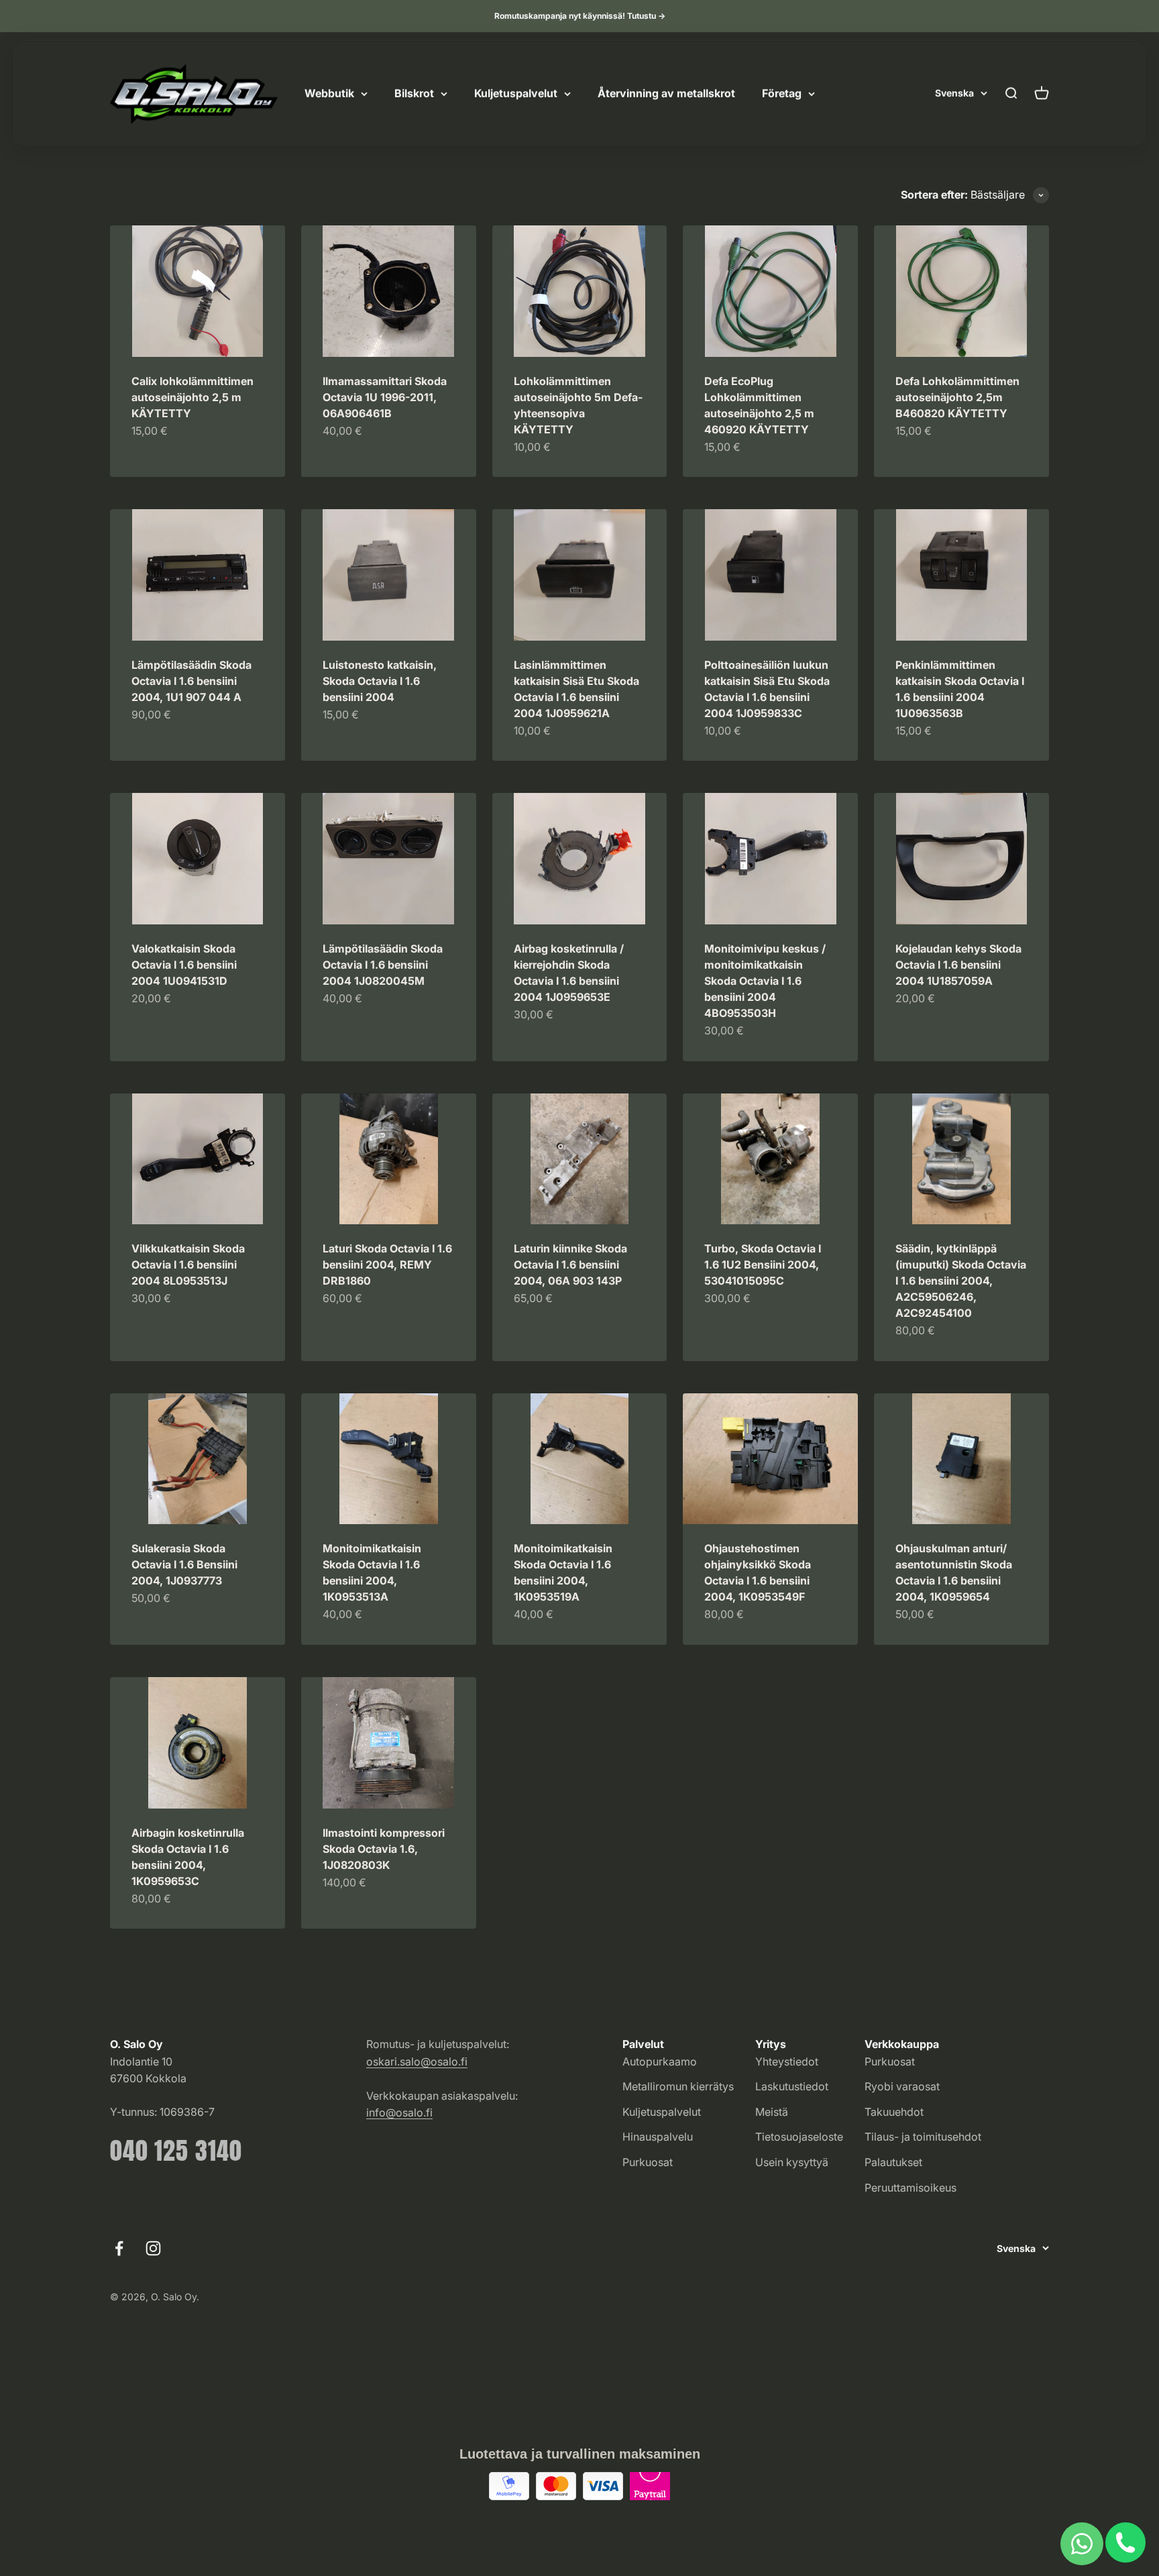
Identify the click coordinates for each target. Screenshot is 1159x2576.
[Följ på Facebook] (119, 2248)
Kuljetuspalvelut (516, 93)
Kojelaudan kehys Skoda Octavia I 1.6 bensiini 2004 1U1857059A (958, 965)
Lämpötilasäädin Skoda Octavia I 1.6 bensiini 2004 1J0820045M (383, 965)
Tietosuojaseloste (799, 2137)
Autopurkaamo (660, 2061)
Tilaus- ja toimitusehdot (923, 2137)
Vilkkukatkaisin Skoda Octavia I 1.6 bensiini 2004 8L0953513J (188, 1265)
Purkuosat (648, 2162)
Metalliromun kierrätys (678, 2086)
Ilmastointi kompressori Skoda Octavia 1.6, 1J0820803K (384, 1849)
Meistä (772, 2112)
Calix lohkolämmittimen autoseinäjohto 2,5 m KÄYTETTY (192, 397)
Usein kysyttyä (792, 2162)
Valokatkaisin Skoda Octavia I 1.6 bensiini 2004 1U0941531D (184, 965)
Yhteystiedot (787, 2061)
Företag (782, 93)
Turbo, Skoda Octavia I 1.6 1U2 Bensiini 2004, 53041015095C (763, 1265)
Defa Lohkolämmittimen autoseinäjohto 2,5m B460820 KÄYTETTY (957, 397)
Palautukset (893, 2162)
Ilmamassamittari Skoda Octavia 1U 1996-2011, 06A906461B (385, 397)
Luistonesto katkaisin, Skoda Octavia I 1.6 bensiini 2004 (380, 681)
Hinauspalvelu (658, 2137)
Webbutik (329, 93)
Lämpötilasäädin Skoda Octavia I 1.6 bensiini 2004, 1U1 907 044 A (191, 681)
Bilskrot (414, 93)
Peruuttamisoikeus (910, 2188)
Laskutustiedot (792, 2086)
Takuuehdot (894, 2112)
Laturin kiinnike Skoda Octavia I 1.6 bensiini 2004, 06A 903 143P (570, 1265)
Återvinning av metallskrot (666, 93)
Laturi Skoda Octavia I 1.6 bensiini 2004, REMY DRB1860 (387, 1265)
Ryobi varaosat (902, 2086)
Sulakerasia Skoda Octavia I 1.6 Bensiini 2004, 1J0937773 (184, 1564)
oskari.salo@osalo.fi (417, 2061)
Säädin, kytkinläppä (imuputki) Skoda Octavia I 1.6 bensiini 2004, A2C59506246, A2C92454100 (961, 1281)
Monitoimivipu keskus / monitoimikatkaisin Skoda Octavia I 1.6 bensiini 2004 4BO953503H (765, 981)
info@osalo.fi (399, 2112)
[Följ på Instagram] (153, 2248)
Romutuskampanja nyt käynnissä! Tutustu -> (580, 16)
